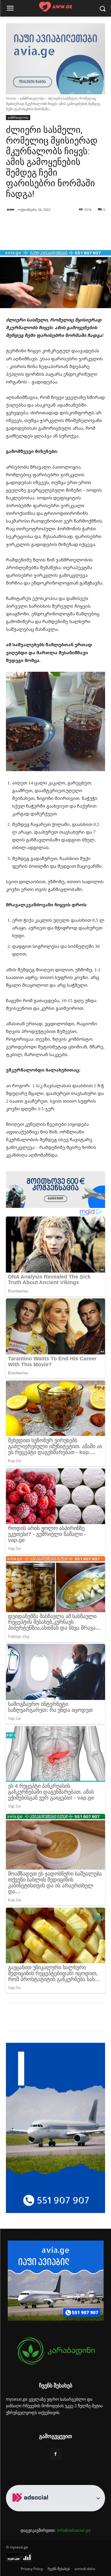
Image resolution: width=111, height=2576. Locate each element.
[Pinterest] (58, 2018)
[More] (73, 235)
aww (11, 209)
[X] (44, 2018)
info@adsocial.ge (74, 2530)
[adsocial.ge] (31, 2508)
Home (11, 98)
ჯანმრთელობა (32, 98)
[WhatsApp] (71, 2018)
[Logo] (55, 7)
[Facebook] (30, 2018)
